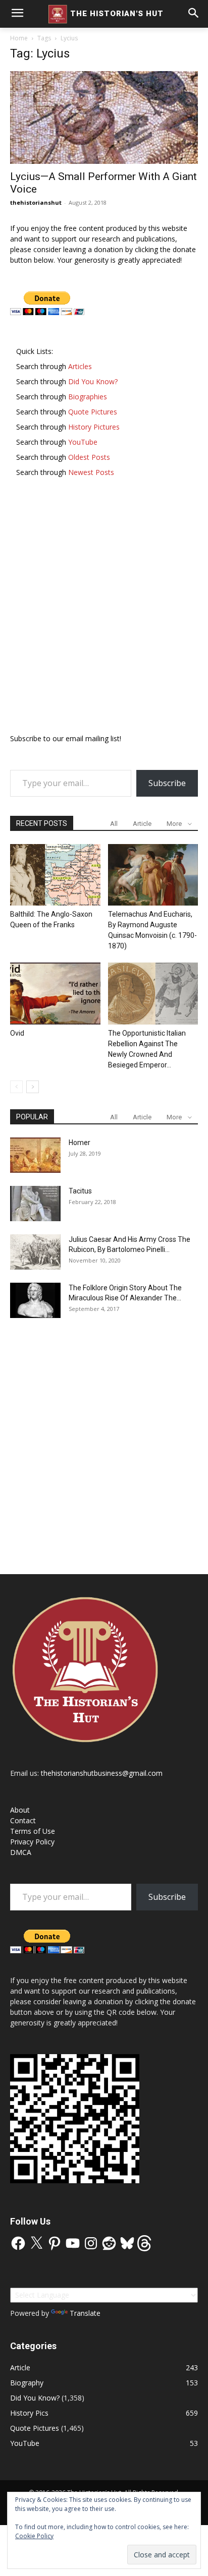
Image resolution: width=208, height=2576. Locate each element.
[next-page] (33, 1087)
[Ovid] (55, 994)
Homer (80, 1143)
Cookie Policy (34, 2536)
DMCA (21, 1852)
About (20, 1810)
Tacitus (80, 1191)
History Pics (29, 2413)
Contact (23, 1820)
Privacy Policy (32, 1842)
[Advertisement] (104, 610)
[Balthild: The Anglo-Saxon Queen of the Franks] (55, 875)
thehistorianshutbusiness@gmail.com (102, 1773)
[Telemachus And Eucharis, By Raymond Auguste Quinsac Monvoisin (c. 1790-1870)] (153, 875)
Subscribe (167, 783)
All (114, 824)
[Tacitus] (35, 1204)
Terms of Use (33, 1831)
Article (142, 824)
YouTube (25, 2443)
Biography (27, 2383)
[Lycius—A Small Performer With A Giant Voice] (104, 117)
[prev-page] (16, 1087)
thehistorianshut (36, 202)
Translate (85, 2313)
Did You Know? (35, 2398)
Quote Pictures (35, 2428)
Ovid (17, 1033)
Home (19, 38)
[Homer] (35, 1155)
